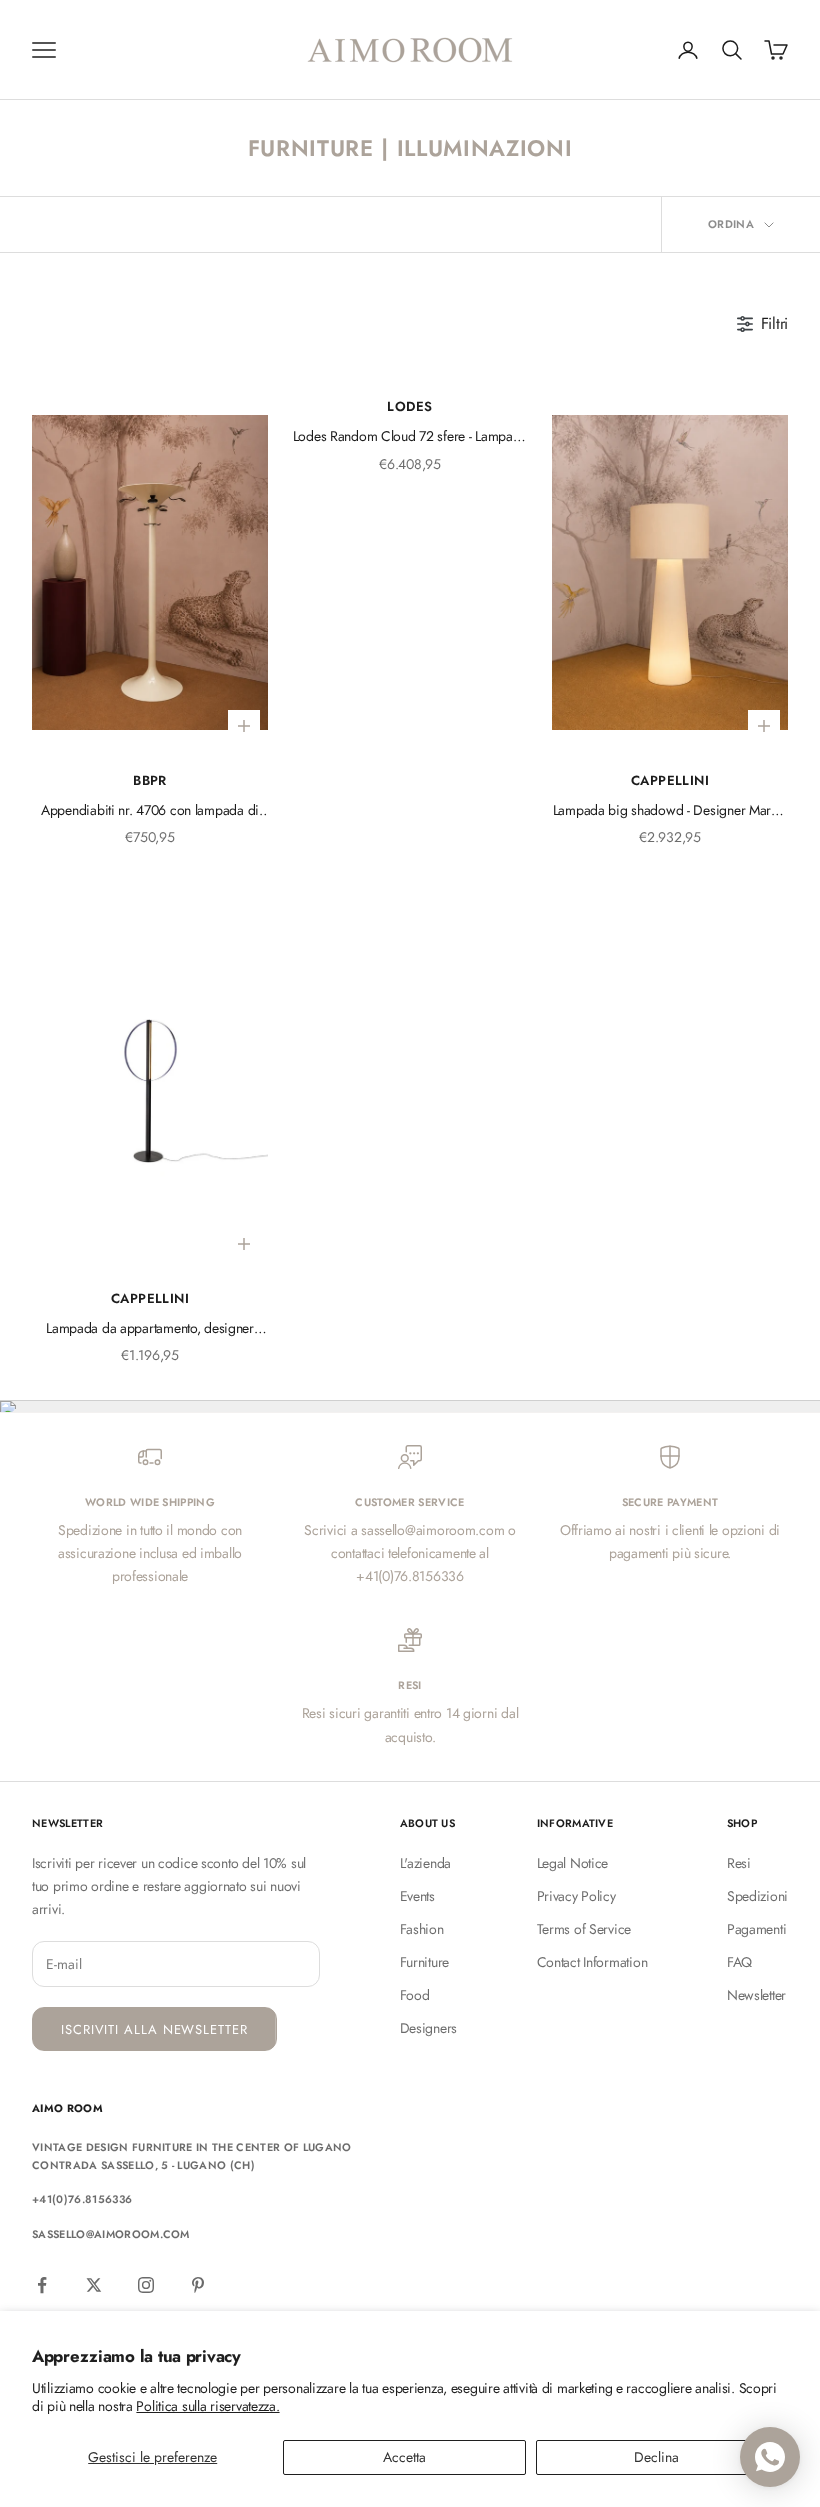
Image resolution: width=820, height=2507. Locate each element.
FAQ (739, 1962)
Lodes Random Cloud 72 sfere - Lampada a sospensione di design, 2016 (410, 437)
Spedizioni (757, 1896)
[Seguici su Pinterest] (198, 2285)
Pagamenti (756, 1929)
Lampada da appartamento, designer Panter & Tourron (150, 1329)
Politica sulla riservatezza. (207, 2406)
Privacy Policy (576, 1896)
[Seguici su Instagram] (146, 2285)
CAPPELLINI (670, 780)
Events (417, 1896)
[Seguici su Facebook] (42, 2285)
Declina (656, 2457)
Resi (739, 1863)
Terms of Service (584, 1929)
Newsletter (756, 1995)
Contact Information (592, 1962)
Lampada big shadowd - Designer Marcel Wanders (670, 811)
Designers (428, 2028)
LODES (409, 406)
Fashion (422, 1929)
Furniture (424, 1962)
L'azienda (425, 1863)
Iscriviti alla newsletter (154, 2029)
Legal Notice (573, 1863)
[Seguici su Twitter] (94, 2285)
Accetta (404, 2457)
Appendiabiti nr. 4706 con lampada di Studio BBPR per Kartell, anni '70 (150, 811)
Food (415, 1995)
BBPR (150, 780)
